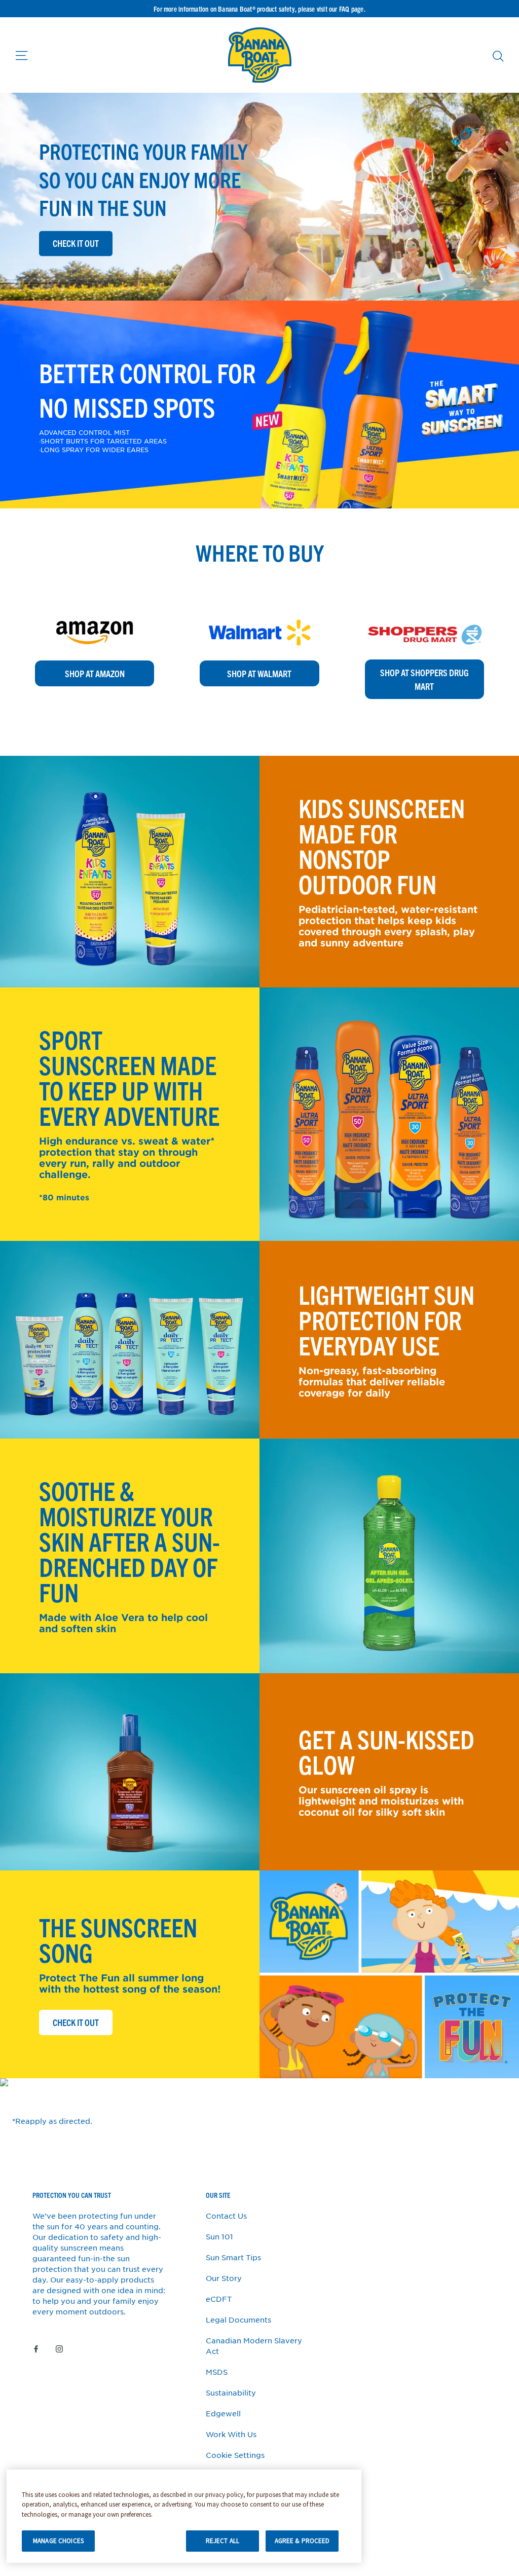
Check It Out (76, 244)
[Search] (498, 56)
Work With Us (231, 2434)
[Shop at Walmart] (259, 608)
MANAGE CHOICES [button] (58, 2541)
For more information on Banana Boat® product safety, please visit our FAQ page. (259, 9)
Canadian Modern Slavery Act (254, 2346)
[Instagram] (59, 2348)
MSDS (217, 2372)
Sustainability (231, 2393)
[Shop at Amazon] (95, 608)
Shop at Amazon (95, 673)
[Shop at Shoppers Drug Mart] (424, 608)
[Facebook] (36, 2348)
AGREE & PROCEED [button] (302, 2541)
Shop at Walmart (259, 673)
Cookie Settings (235, 2455)
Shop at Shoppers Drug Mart (424, 679)
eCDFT (219, 2299)
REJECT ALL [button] (223, 2541)
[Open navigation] (22, 55)
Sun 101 (219, 2236)
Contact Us (226, 2216)
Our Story (224, 2278)
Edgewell (223, 2413)
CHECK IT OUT (82, 2022)
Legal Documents (238, 2320)
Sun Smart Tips (233, 2257)
